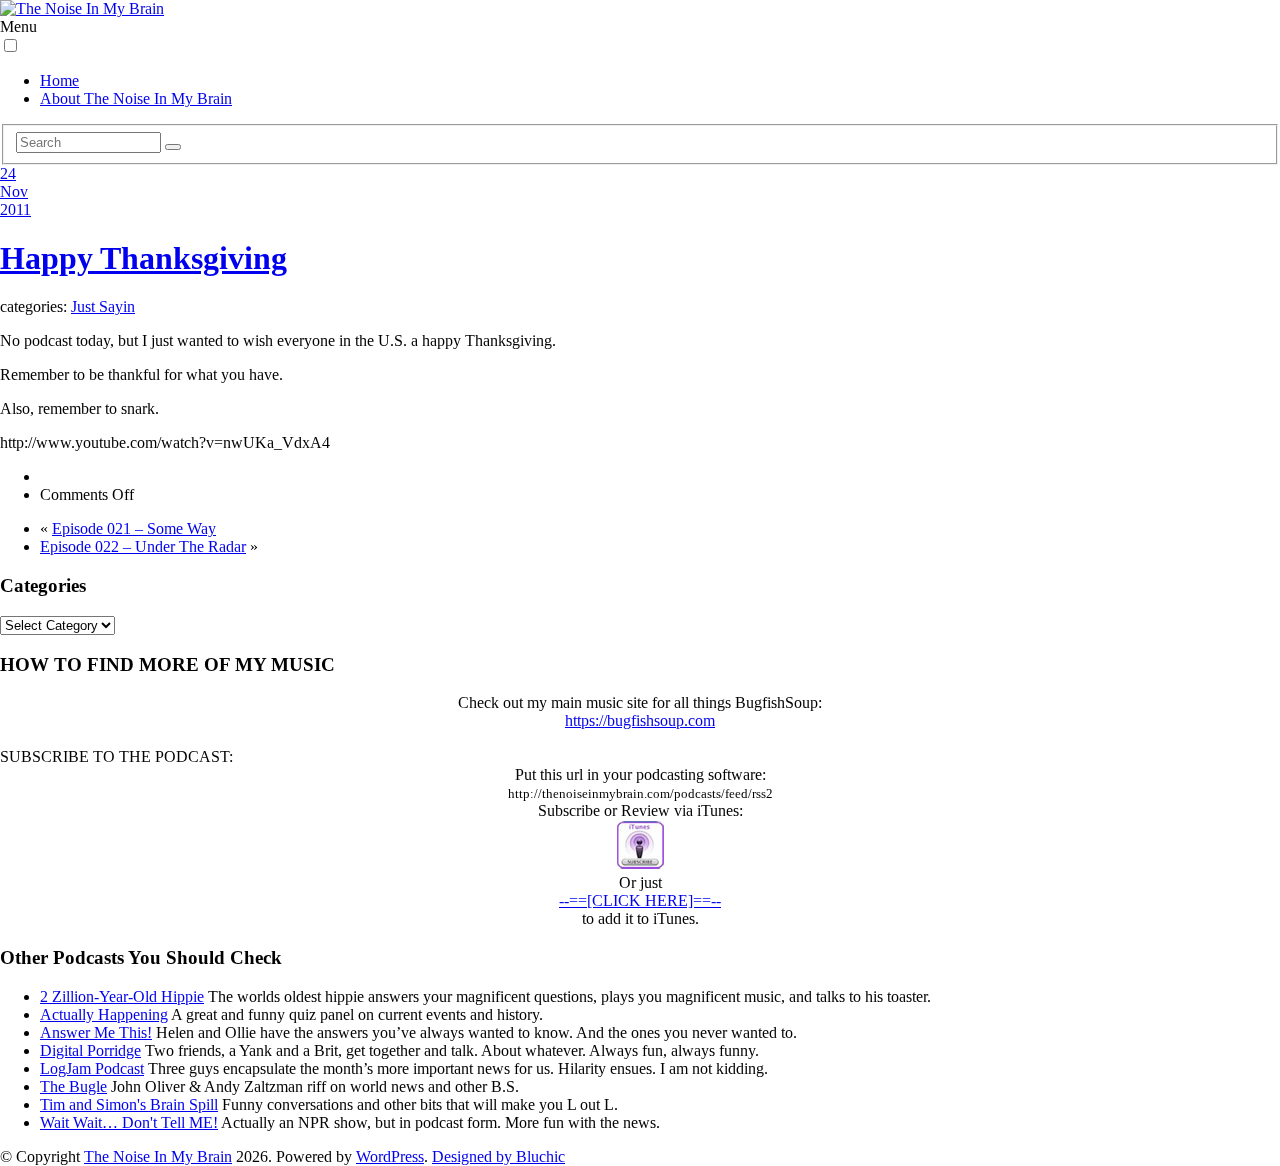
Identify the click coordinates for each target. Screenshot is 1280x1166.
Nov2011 (15, 200)
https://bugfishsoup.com (640, 720)
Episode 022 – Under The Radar (143, 546)
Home (59, 80)
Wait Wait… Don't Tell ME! (129, 1122)
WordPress (390, 1156)
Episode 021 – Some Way (134, 528)
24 (8, 173)
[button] (10, 45)
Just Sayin (103, 306)
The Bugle (73, 1086)
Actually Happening (104, 1014)
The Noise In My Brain (158, 1156)
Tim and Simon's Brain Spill (129, 1104)
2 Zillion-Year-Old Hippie (122, 996)
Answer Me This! (96, 1032)
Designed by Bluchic (498, 1156)
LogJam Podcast (92, 1068)
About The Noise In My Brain (136, 98)
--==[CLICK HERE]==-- (640, 900)
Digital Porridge (90, 1050)
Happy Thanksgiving (143, 258)
